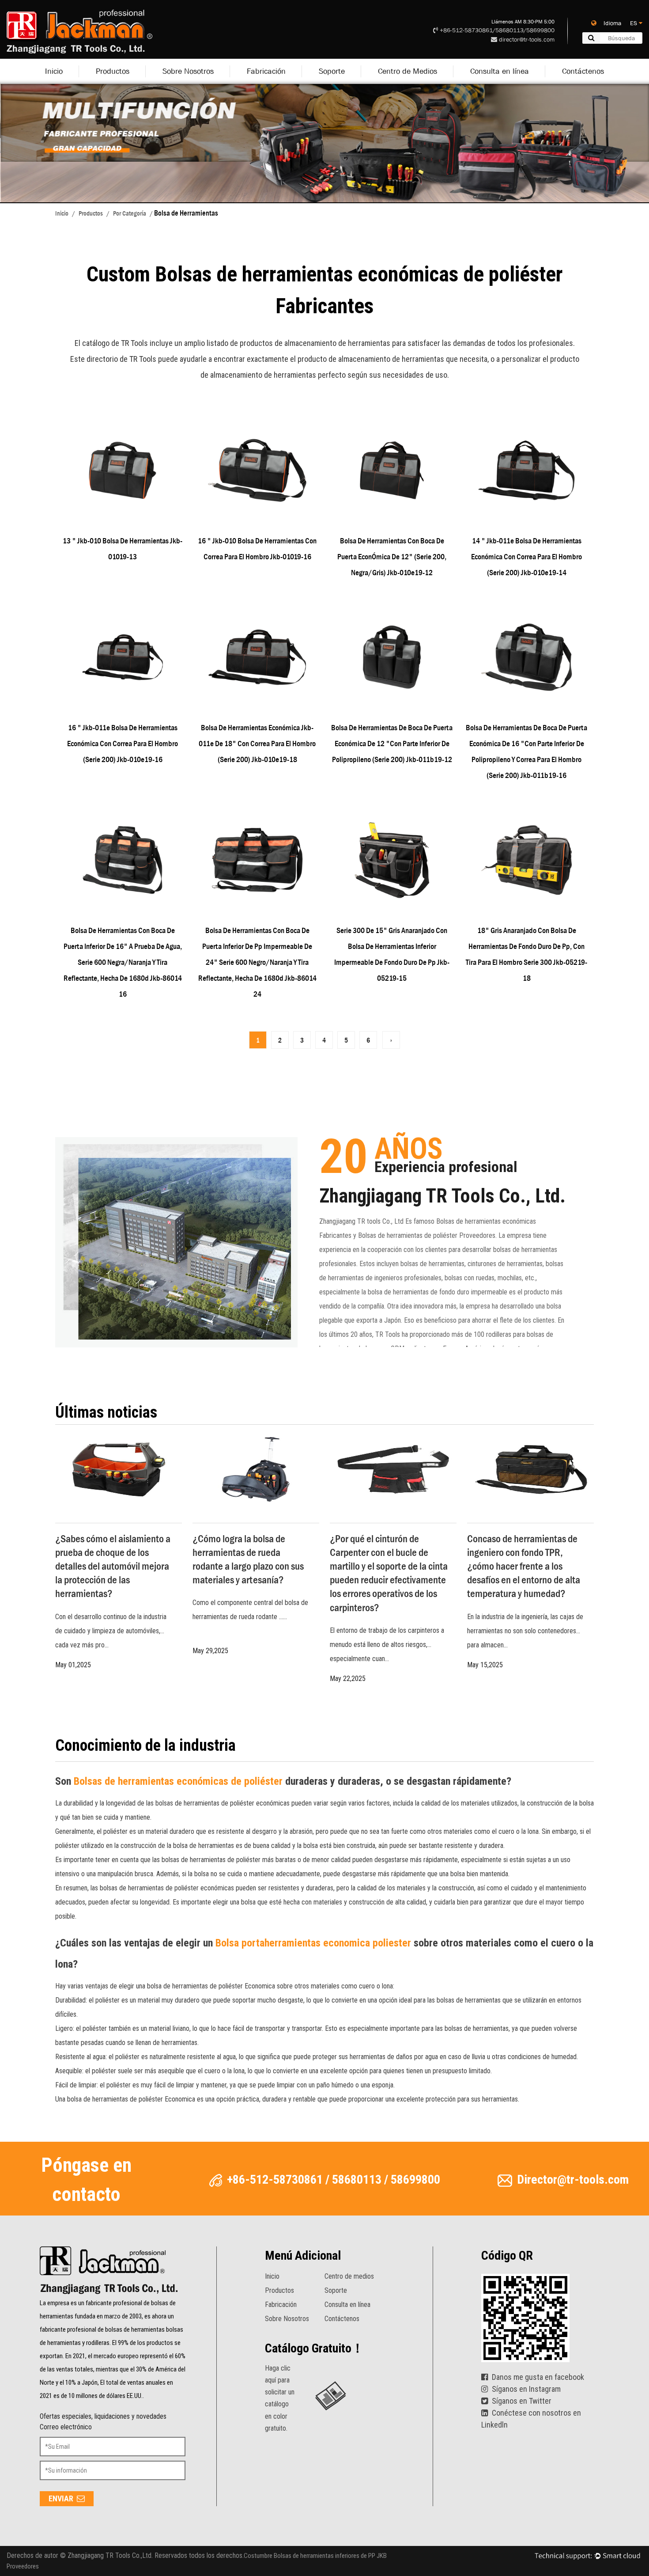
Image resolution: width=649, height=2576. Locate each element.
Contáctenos (583, 71)
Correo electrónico (66, 2427)
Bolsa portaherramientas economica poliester (315, 1943)
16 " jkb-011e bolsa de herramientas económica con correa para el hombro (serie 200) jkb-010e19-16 (123, 744)
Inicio (54, 71)
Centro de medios (349, 2276)
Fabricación (266, 71)
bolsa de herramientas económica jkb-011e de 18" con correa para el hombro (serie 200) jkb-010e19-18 (257, 744)
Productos (113, 71)
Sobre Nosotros (188, 71)
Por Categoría (130, 213)
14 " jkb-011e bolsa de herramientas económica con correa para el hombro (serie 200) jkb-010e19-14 (526, 557)
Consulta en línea (500, 71)
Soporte (332, 71)
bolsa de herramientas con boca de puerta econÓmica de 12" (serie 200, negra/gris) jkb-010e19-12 (392, 557)
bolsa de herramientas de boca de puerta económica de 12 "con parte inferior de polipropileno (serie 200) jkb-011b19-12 (392, 744)
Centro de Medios (408, 71)
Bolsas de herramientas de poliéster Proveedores (427, 1235)
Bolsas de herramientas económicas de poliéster (179, 1781)
